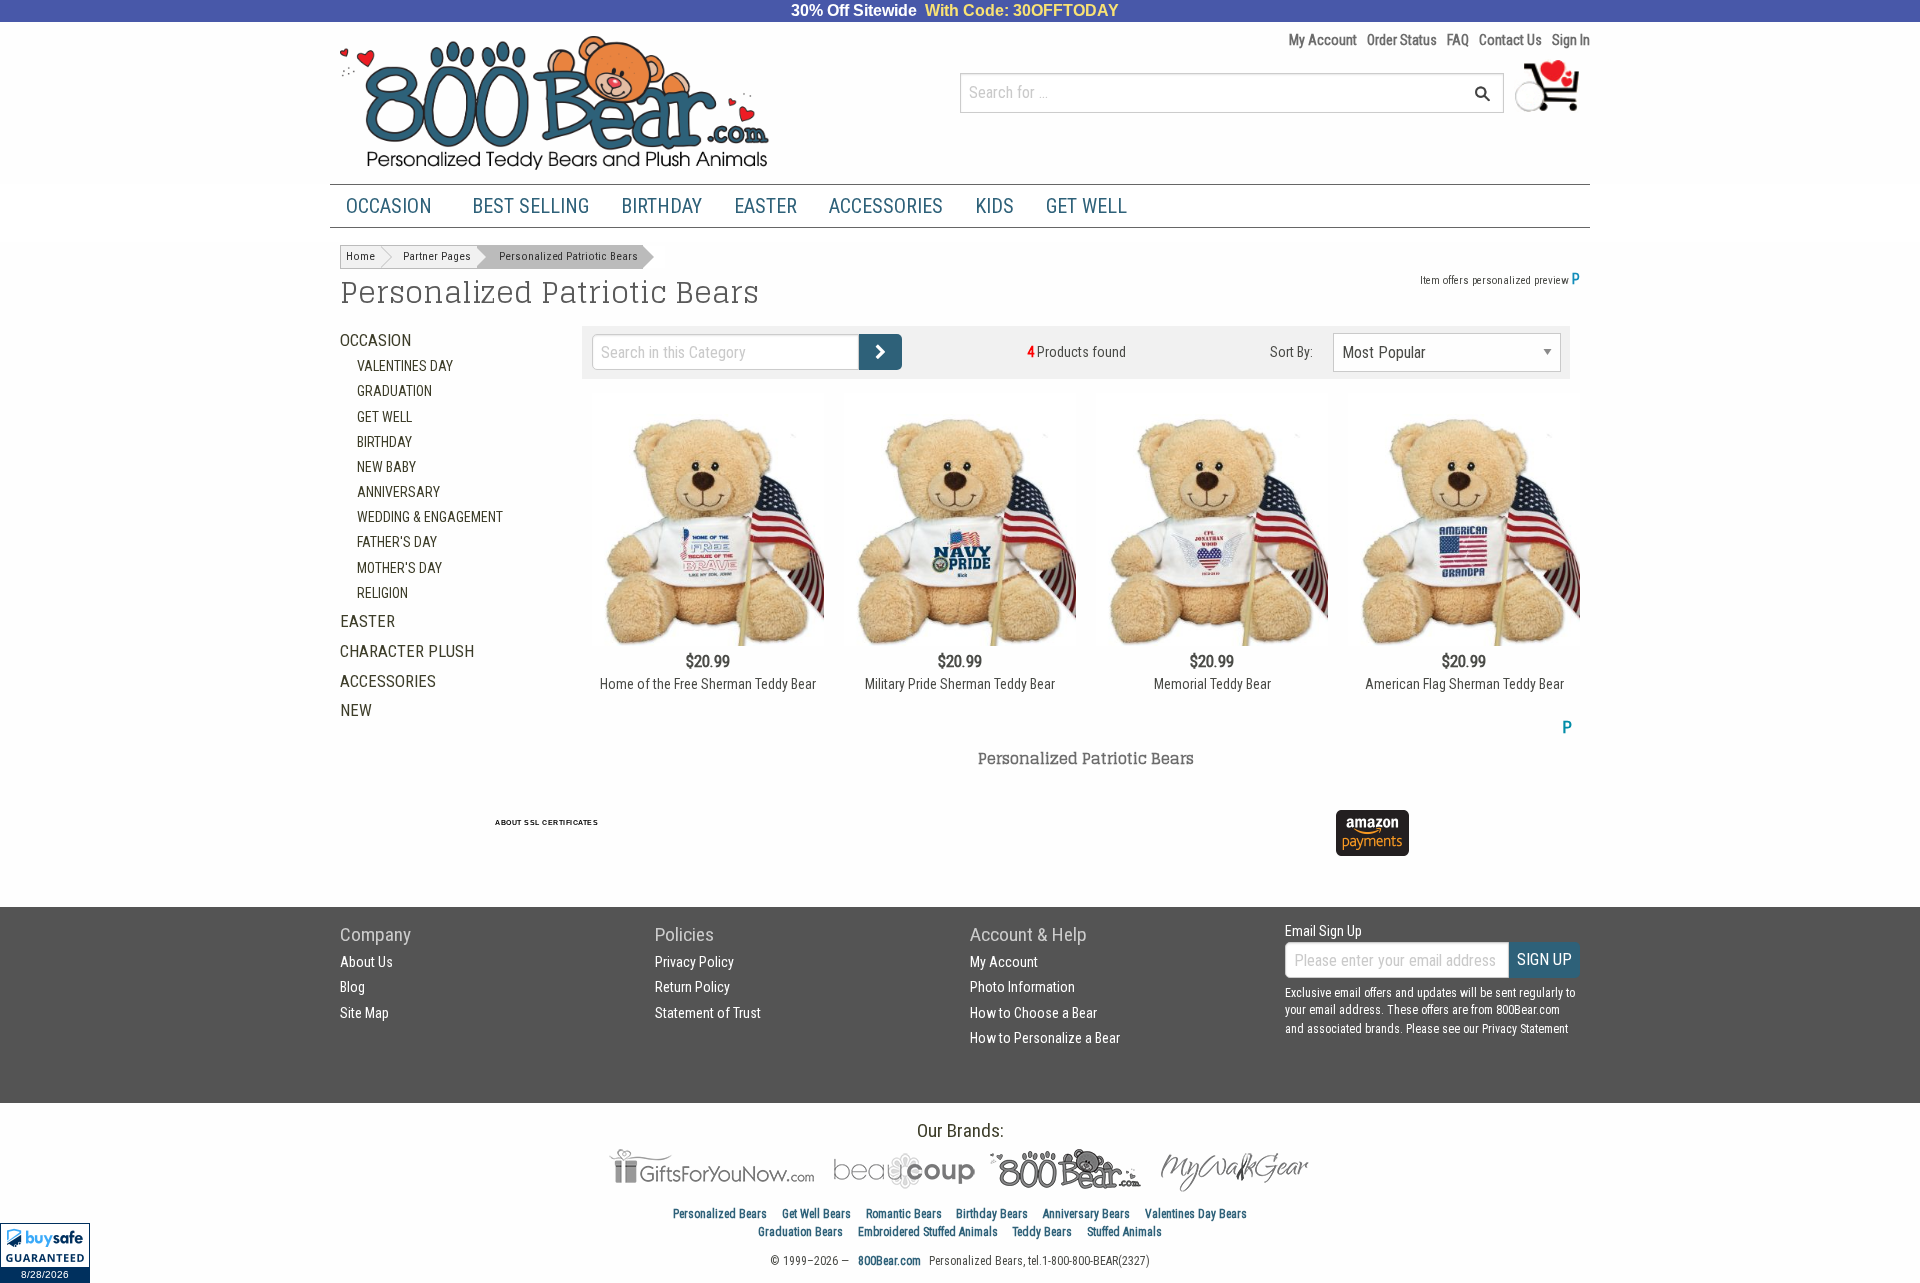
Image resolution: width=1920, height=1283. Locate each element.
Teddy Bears (1042, 1232)
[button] (45, 1253)
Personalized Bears (720, 1214)
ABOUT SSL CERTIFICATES (546, 822)
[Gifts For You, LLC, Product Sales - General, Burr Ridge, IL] (838, 844)
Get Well (1086, 206)
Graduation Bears (800, 1232)
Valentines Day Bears (1196, 1214)
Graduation (394, 391)
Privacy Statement (1525, 1029)
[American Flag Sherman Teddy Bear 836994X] (1464, 566)
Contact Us (1510, 40)
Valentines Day (405, 366)
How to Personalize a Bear (1045, 1038)
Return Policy (692, 987)
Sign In (1571, 40)
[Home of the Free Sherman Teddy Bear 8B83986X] (708, 566)
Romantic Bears (904, 1214)
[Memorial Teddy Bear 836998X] (1212, 566)
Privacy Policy (694, 962)
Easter (765, 206)
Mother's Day (399, 568)
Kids (994, 206)
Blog (352, 987)
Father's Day (397, 542)
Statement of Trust (708, 1013)
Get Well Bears (816, 1214)
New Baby (386, 467)
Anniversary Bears (1086, 1214)
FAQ (1458, 40)
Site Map (364, 1013)
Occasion (389, 206)
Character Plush (407, 651)
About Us (366, 962)
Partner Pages (437, 256)
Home (360, 256)
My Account (1323, 40)
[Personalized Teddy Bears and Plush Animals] (592, 102)
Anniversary (398, 492)
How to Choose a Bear (1033, 1013)
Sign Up (1544, 959)
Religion (382, 593)
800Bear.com (889, 1261)
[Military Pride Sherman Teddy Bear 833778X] (960, 566)
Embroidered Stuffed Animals (928, 1232)
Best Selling (530, 206)
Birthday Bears (992, 1214)
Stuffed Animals (1124, 1232)
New (356, 710)
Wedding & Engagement (430, 517)
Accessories (886, 206)
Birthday (661, 206)
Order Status (1402, 40)
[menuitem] (393, 206)
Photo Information (1022, 987)
